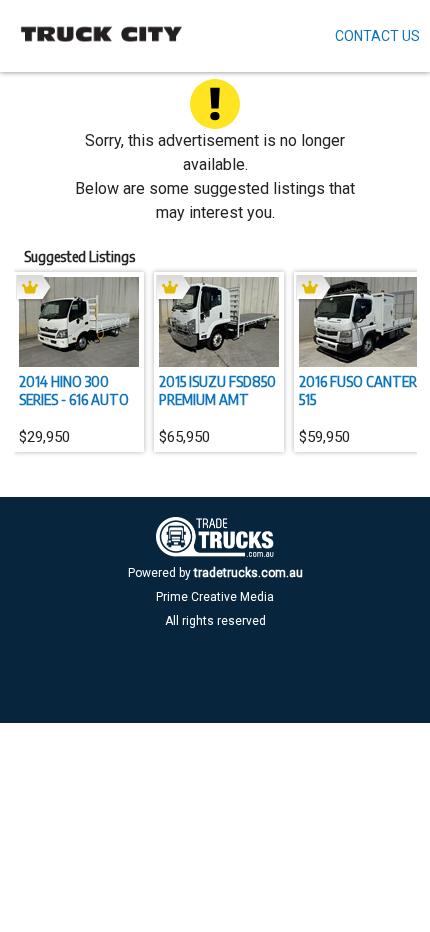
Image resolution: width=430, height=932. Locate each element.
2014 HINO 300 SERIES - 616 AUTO (74, 390)
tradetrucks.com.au (248, 573)
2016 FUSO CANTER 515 (358, 390)
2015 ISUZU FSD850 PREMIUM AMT (217, 390)
